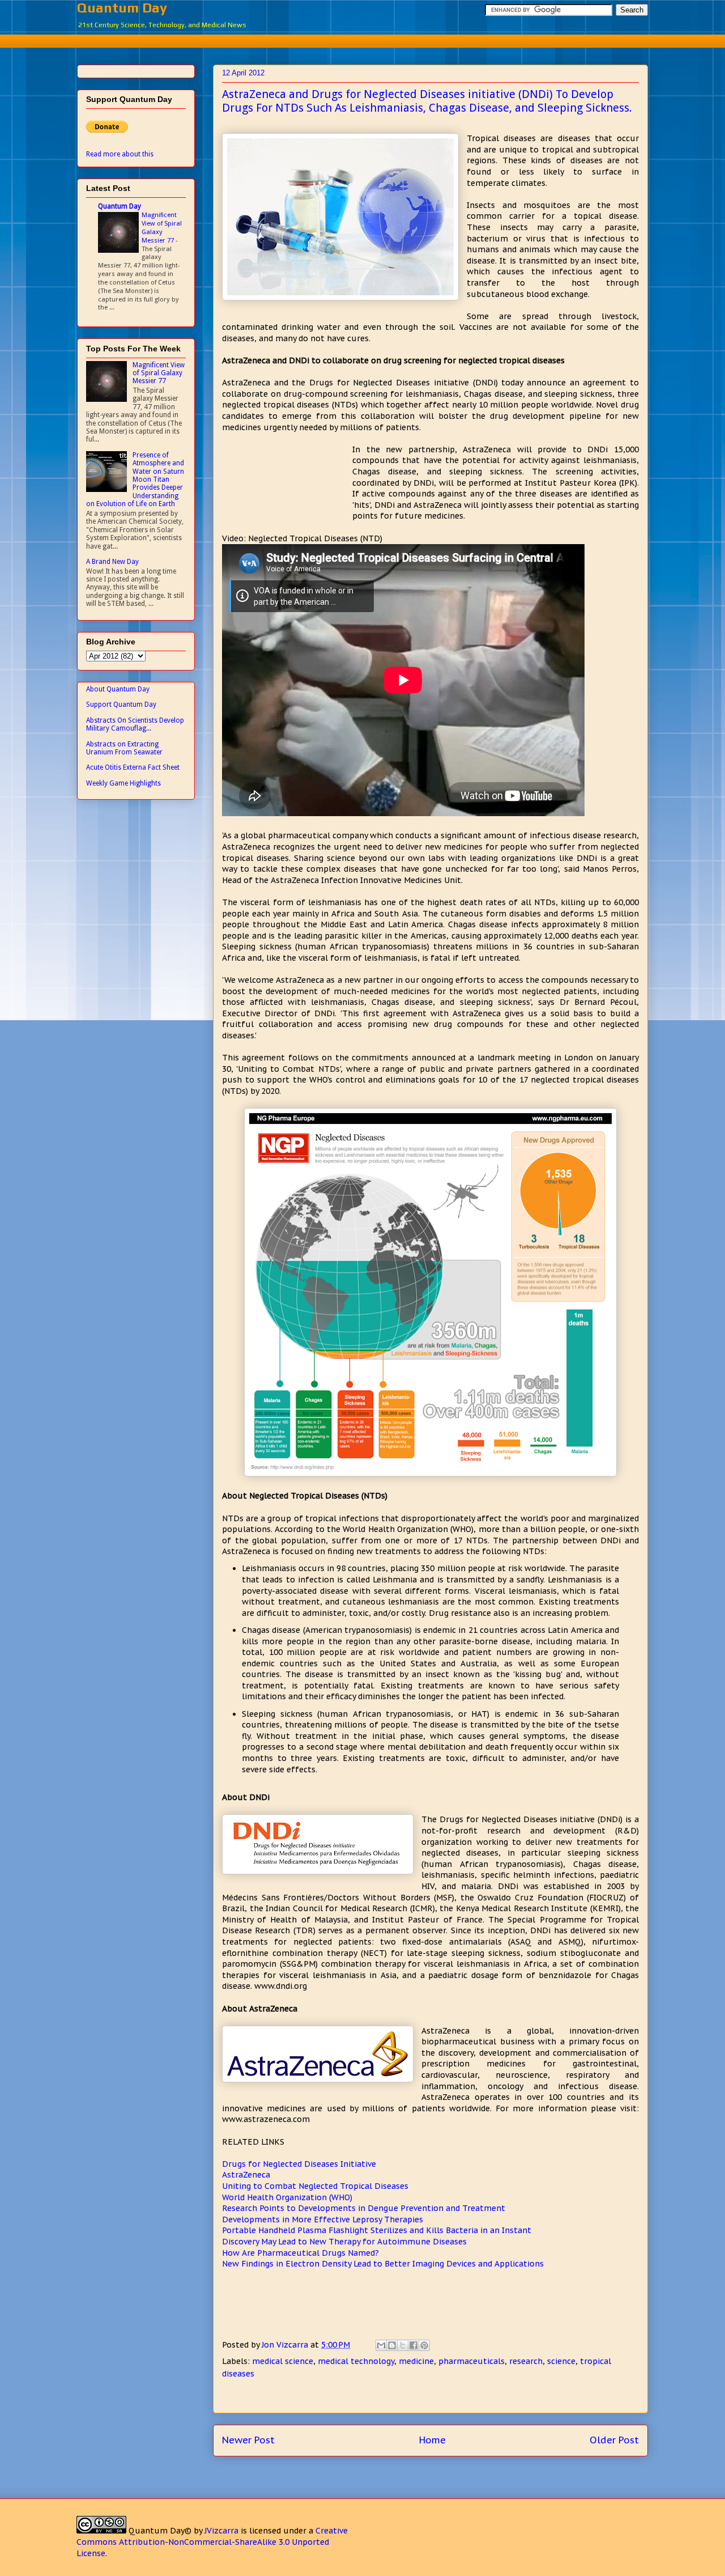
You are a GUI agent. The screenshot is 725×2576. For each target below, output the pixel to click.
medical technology (356, 2361)
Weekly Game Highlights (123, 783)
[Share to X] (403, 2345)
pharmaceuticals (472, 2361)
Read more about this (120, 154)
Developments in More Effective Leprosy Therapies (323, 2219)
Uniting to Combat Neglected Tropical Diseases (315, 2186)
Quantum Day (122, 8)
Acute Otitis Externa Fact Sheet (133, 767)
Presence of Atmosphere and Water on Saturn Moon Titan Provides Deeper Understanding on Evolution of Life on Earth (135, 479)
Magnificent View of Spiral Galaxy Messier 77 (162, 227)
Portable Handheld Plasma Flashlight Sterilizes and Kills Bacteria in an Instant (377, 2230)
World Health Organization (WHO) (287, 2197)
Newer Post (248, 2440)
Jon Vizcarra (286, 2345)
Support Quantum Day (121, 705)
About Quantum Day (118, 689)
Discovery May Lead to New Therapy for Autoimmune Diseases (344, 2242)
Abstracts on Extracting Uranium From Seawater (124, 748)
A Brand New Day (112, 562)
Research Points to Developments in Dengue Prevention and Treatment (364, 2208)
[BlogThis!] (392, 2345)
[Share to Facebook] (413, 2345)
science (561, 2361)
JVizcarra (221, 2531)
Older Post (614, 2440)
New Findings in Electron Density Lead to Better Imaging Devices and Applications (383, 2264)
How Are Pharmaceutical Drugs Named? (300, 2253)
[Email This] (381, 2345)
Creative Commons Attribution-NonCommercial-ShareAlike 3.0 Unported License (212, 2542)
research (526, 2361)
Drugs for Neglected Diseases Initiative (299, 2164)
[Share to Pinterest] (424, 2345)
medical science (283, 2361)
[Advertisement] (362, 39)
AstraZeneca (246, 2175)
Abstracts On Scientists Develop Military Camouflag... (135, 724)
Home (432, 2440)
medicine (416, 2361)
